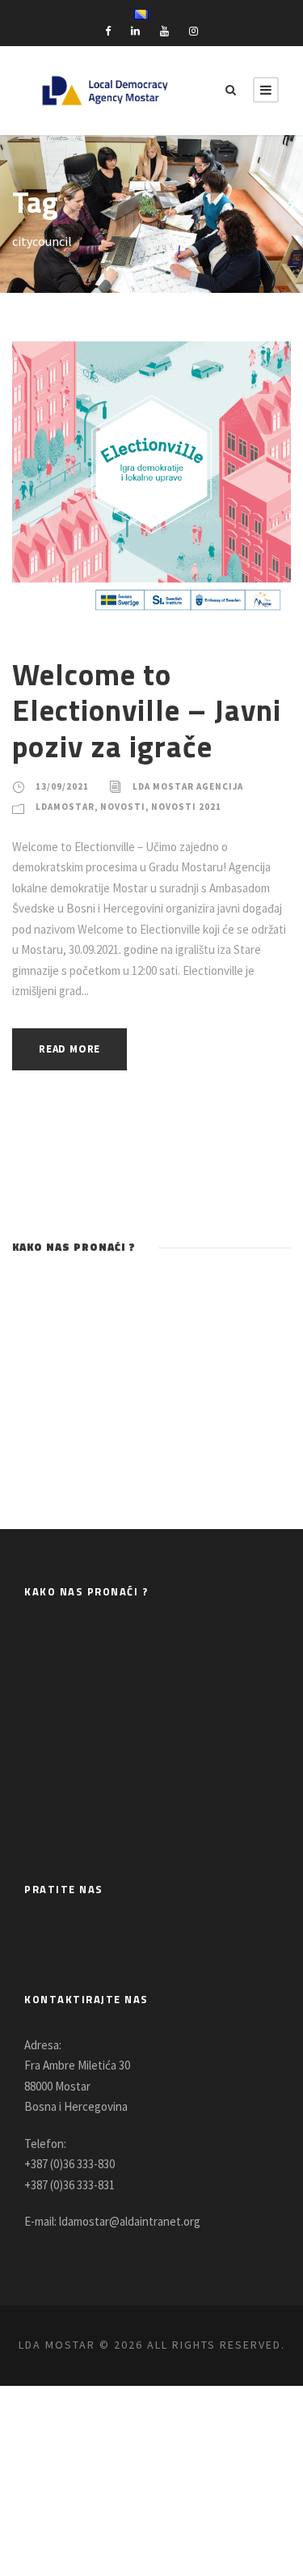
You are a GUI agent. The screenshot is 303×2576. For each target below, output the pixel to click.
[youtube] (164, 31)
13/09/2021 (62, 786)
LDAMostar (65, 807)
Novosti (123, 807)
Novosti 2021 (186, 807)
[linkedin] (135, 31)
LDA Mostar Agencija (188, 786)
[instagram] (194, 31)
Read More (69, 1049)
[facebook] (108, 31)
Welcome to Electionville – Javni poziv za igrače (147, 710)
